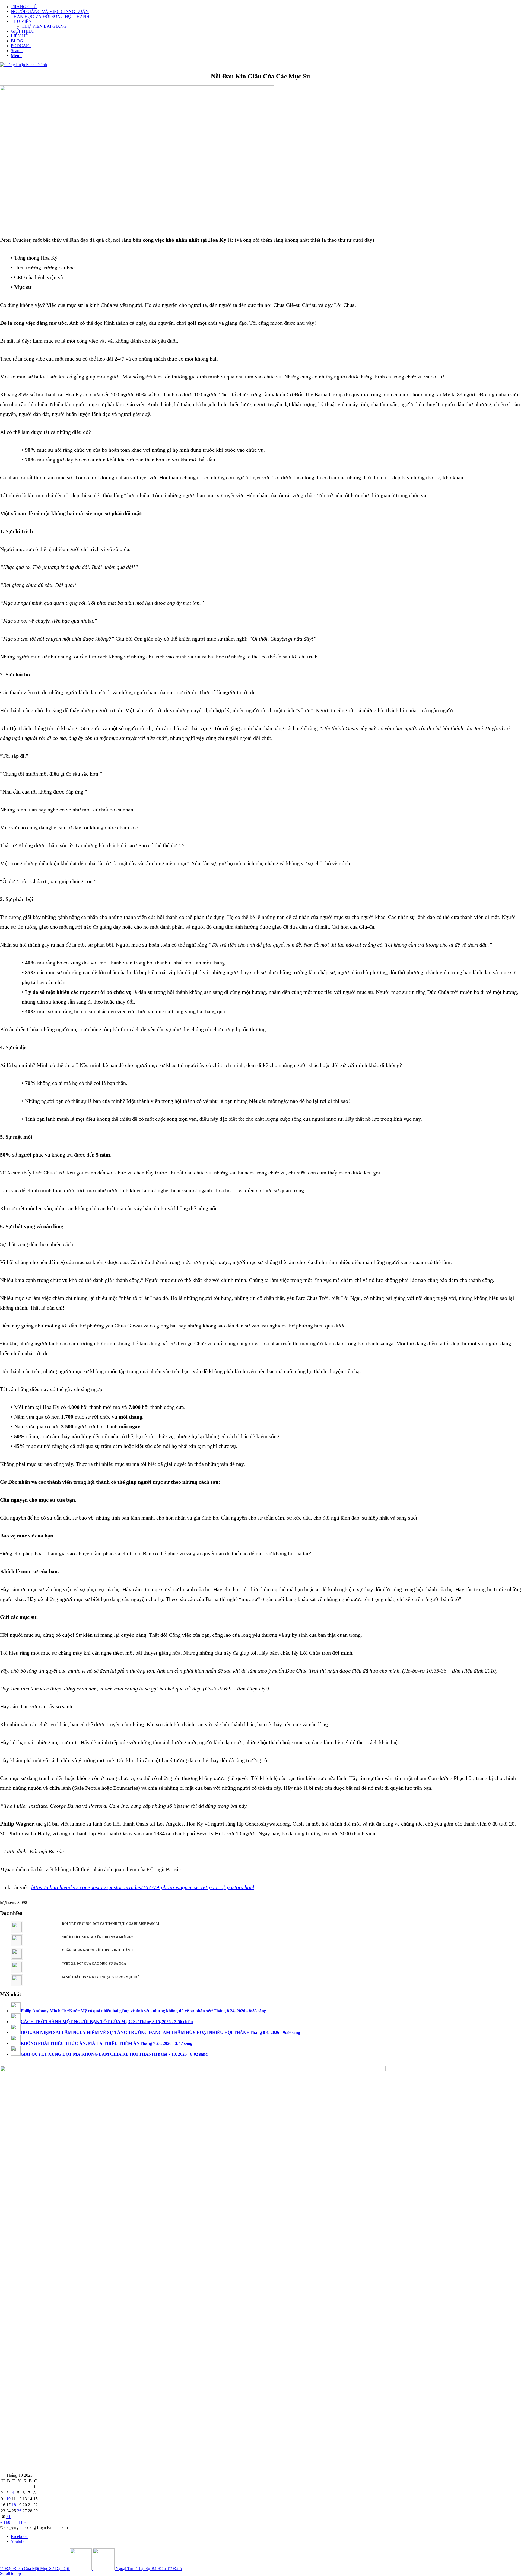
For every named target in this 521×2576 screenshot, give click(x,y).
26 (19, 2511)
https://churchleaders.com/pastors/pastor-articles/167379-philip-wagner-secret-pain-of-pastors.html (143, 1887)
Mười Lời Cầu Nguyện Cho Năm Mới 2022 (98, 1937)
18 (14, 2505)
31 (8, 2517)
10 (8, 2499)
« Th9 (5, 2522)
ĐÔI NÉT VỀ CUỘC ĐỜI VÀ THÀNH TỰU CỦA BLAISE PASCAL (111, 1924)
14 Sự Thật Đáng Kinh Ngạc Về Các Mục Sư (100, 1977)
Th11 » (20, 2522)
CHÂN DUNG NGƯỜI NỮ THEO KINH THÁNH (97, 1950)
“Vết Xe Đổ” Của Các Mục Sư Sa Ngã (94, 1964)
